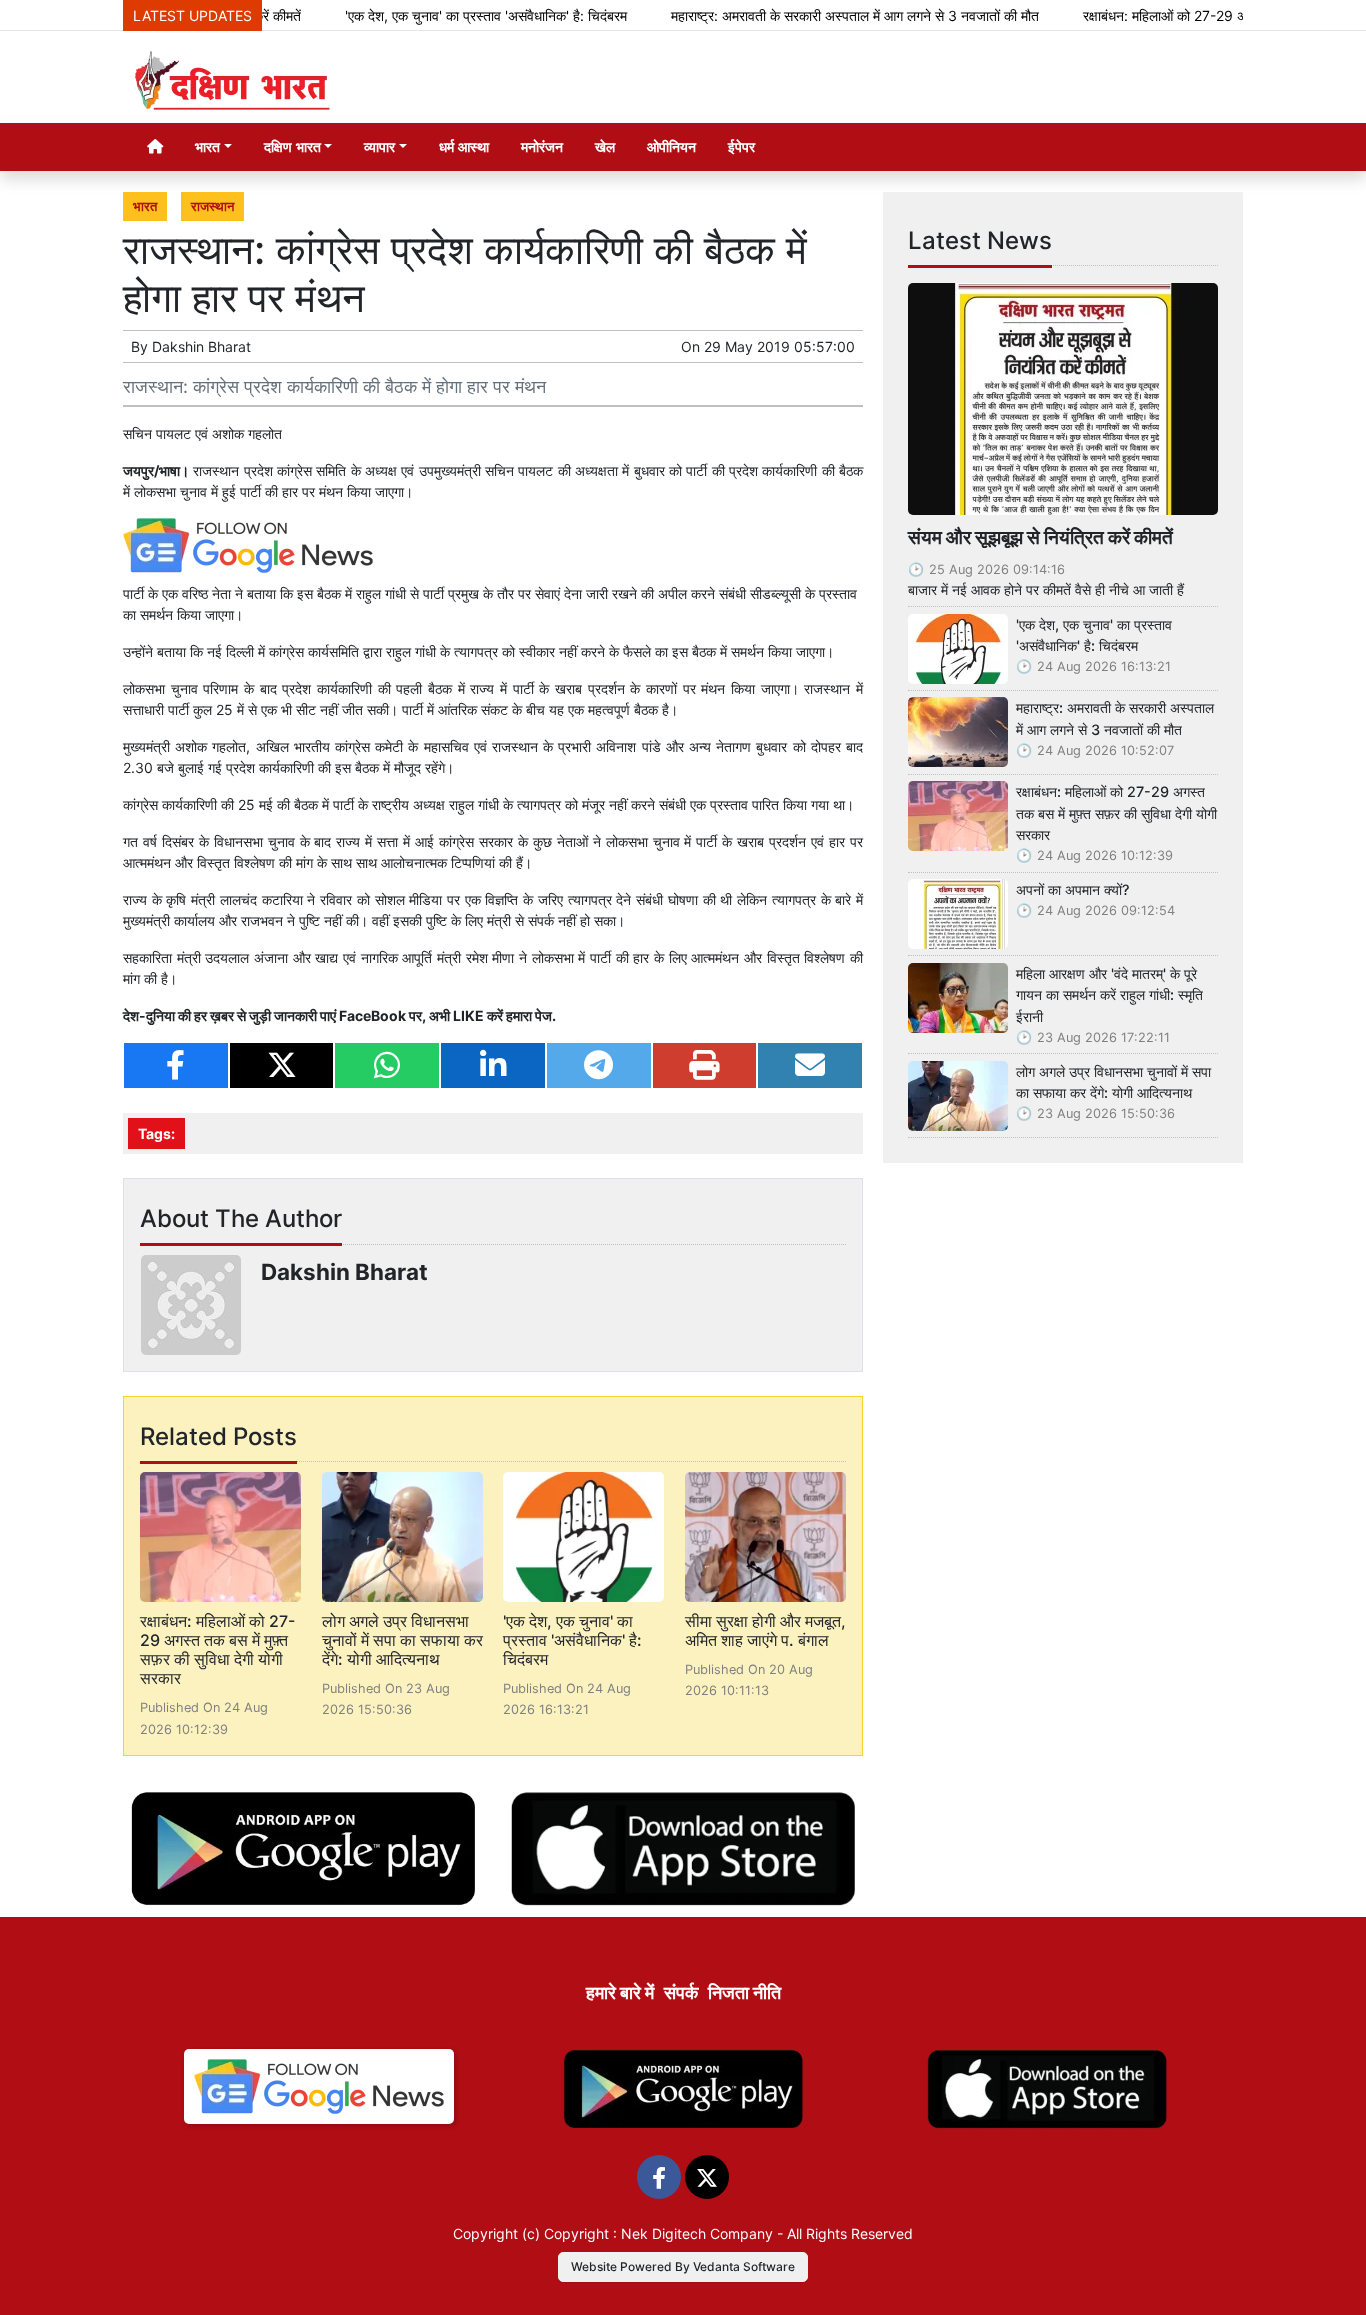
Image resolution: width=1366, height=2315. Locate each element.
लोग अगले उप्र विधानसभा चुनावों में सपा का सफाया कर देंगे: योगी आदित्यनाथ (402, 1640)
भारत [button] (207, 146)
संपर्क (681, 1992)
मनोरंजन (542, 146)
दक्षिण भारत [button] (292, 146)
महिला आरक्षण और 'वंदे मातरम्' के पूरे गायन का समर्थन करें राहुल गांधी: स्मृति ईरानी (1109, 995)
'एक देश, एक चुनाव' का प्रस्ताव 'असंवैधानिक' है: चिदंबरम (437, 15)
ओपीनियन (671, 146)
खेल (605, 146)
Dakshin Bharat (201, 346)
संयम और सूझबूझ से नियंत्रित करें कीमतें (1040, 537)
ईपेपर (741, 146)
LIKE (468, 1015)
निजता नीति (744, 1992)
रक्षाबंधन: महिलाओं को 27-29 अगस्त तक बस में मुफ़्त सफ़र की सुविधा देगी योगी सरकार (217, 1650)
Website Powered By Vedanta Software (683, 2266)
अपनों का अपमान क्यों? (1073, 889)
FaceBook (372, 1015)
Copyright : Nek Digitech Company (658, 2233)
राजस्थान (212, 206)
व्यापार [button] (379, 146)
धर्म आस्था (464, 146)
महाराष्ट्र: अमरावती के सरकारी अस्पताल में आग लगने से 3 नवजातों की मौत (806, 15)
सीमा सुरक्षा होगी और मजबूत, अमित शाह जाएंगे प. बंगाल (765, 1630)
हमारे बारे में (620, 1992)
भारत (145, 206)
